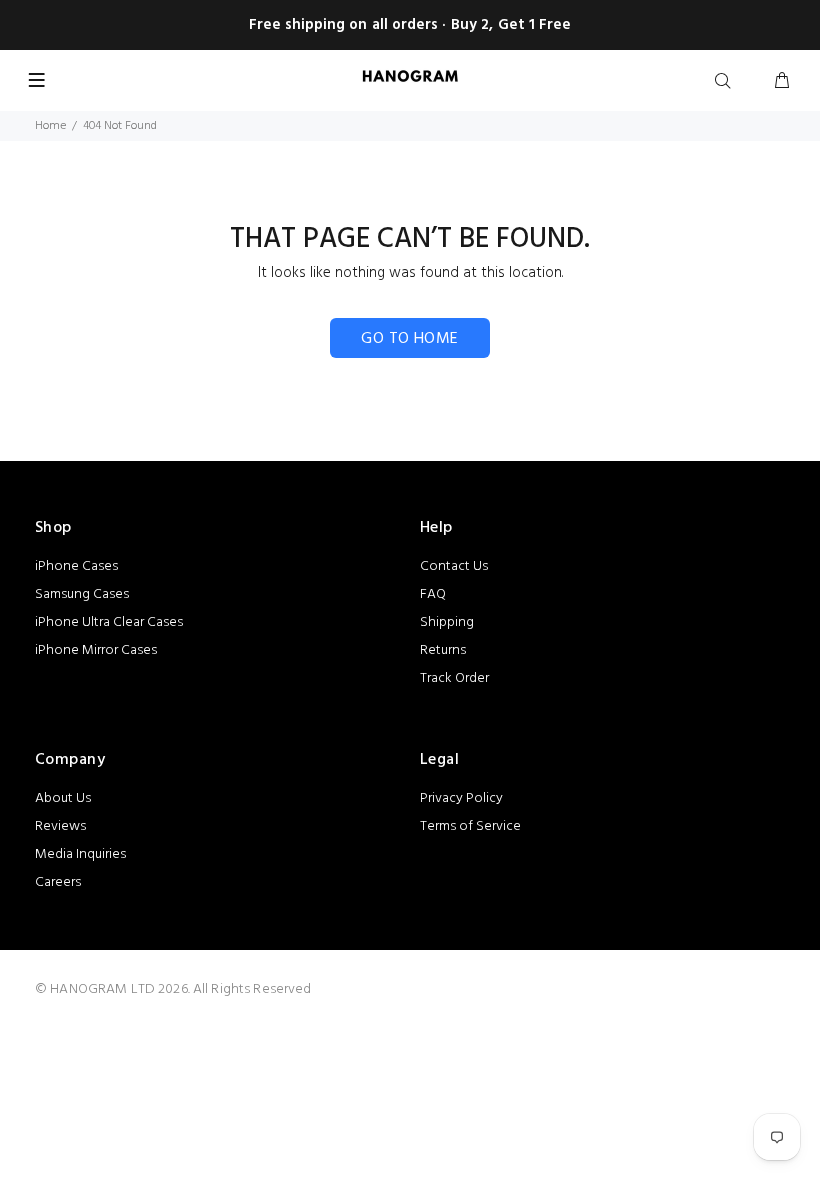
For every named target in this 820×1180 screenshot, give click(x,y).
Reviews (60, 826)
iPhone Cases (76, 566)
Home (50, 126)
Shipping (447, 622)
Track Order (454, 678)
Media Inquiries (80, 854)
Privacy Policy (461, 798)
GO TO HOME (410, 339)
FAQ (433, 594)
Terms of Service (470, 826)
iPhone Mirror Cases (96, 650)
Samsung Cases (82, 594)
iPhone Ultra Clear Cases (109, 622)
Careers (58, 882)
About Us (63, 798)
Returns (443, 650)
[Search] (727, 82)
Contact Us (454, 566)
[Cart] (782, 82)
